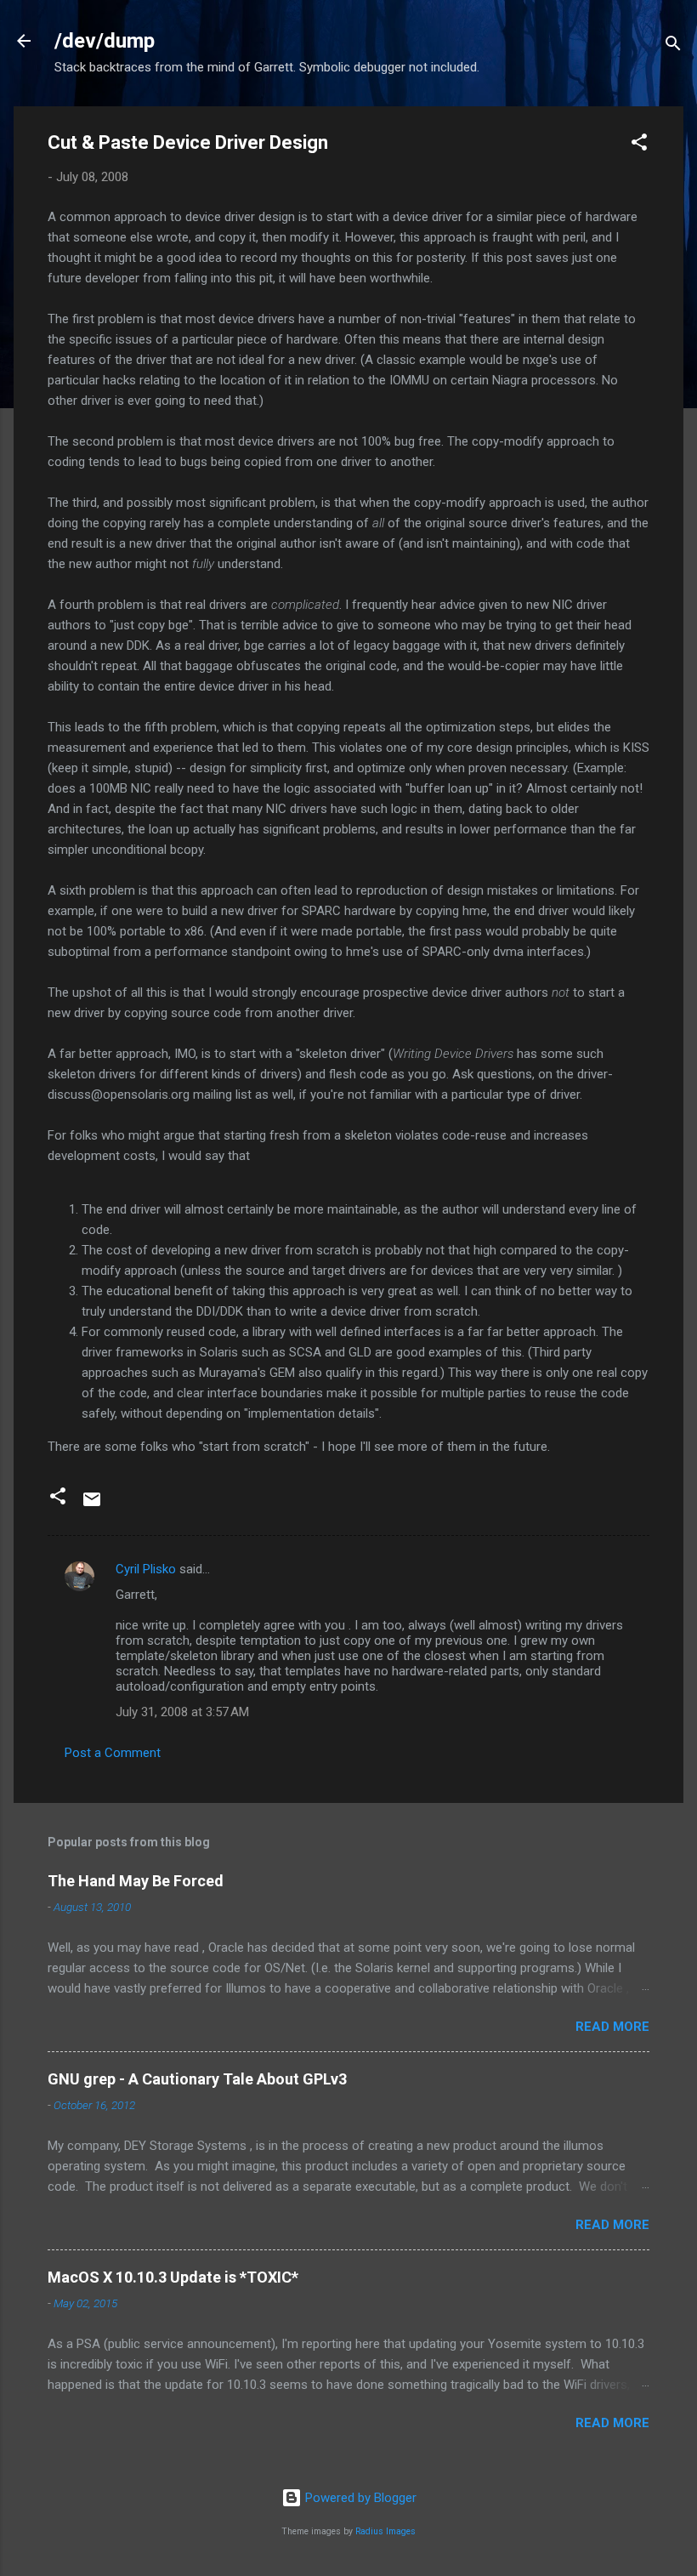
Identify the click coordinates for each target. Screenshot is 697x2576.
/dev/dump (105, 41)
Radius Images (385, 2531)
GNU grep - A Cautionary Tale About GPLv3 (197, 2079)
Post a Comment (113, 1753)
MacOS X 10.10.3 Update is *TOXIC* (173, 2277)
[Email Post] (92, 1505)
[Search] (673, 46)
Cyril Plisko (146, 1569)
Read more (612, 2027)
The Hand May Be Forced (136, 1881)
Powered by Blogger (359, 2498)
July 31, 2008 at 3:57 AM (182, 1712)
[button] (639, 145)
